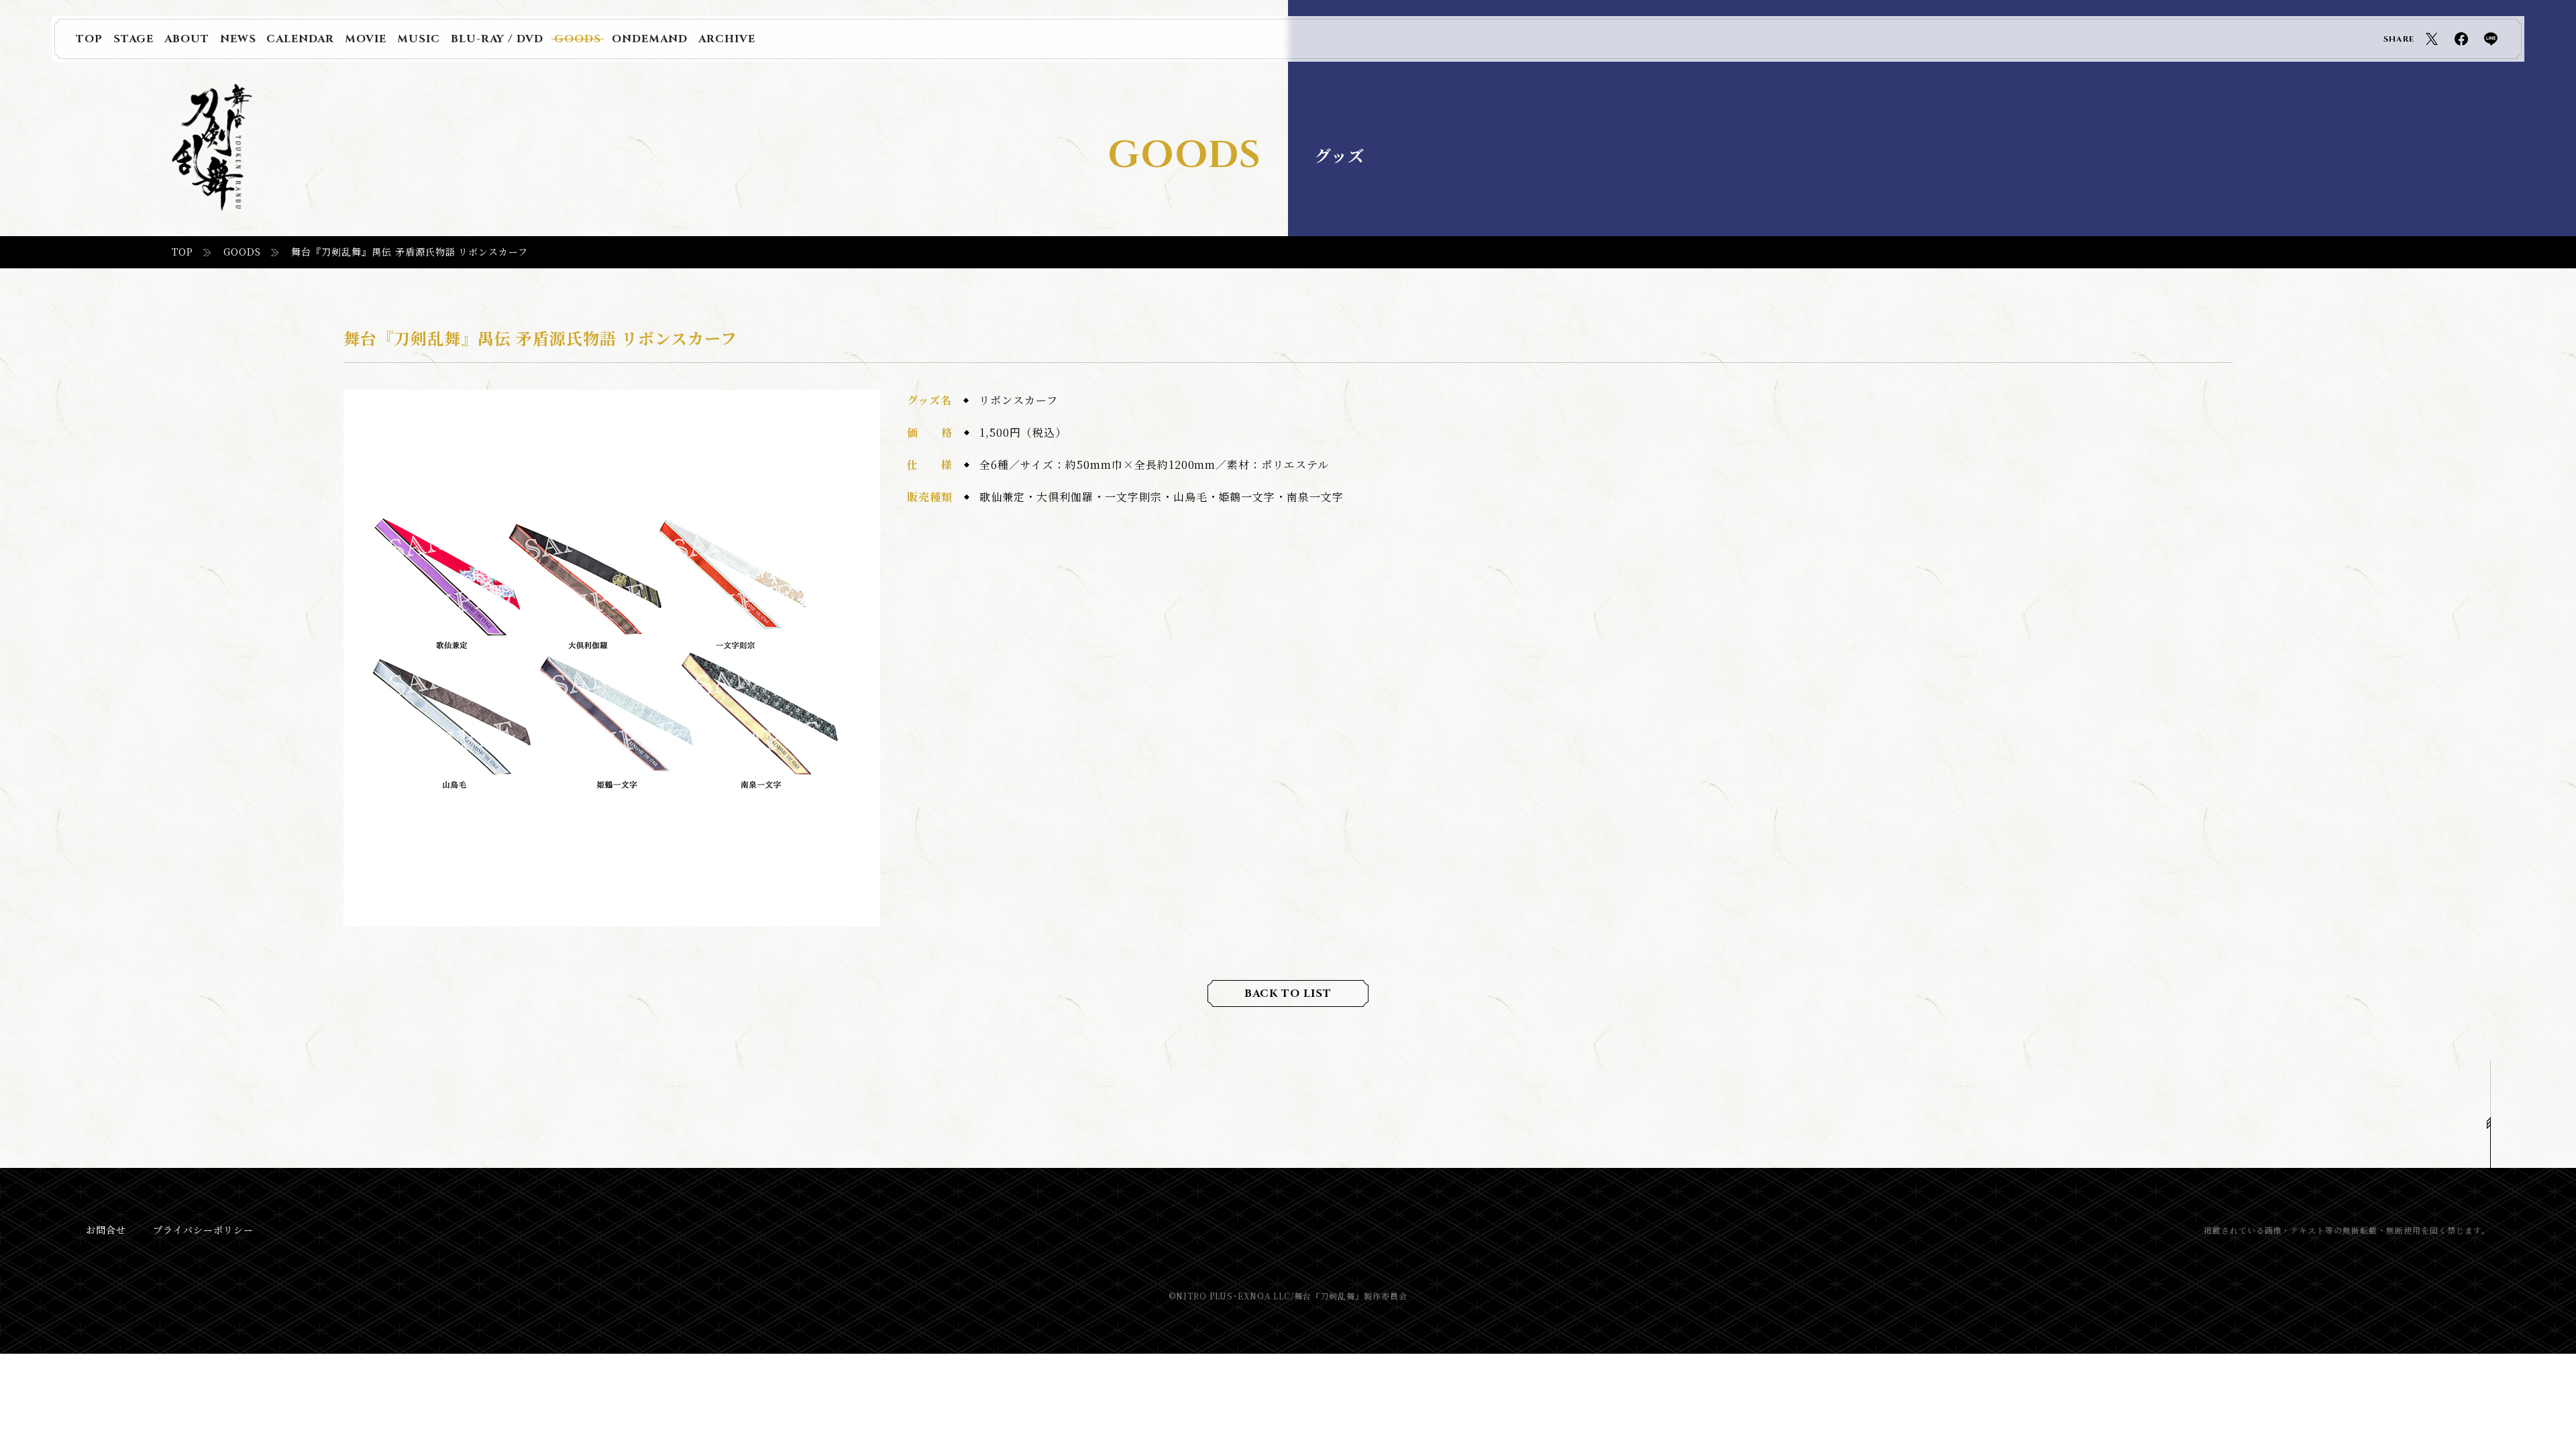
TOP (182, 252)
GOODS (242, 252)
